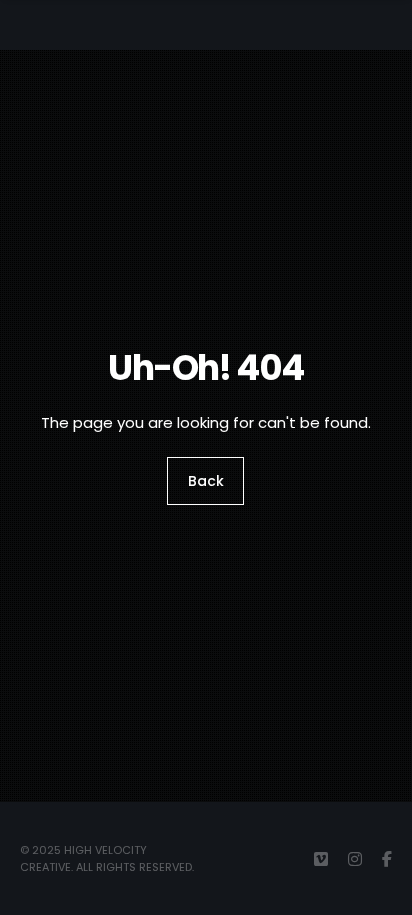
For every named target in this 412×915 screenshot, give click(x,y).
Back (206, 481)
